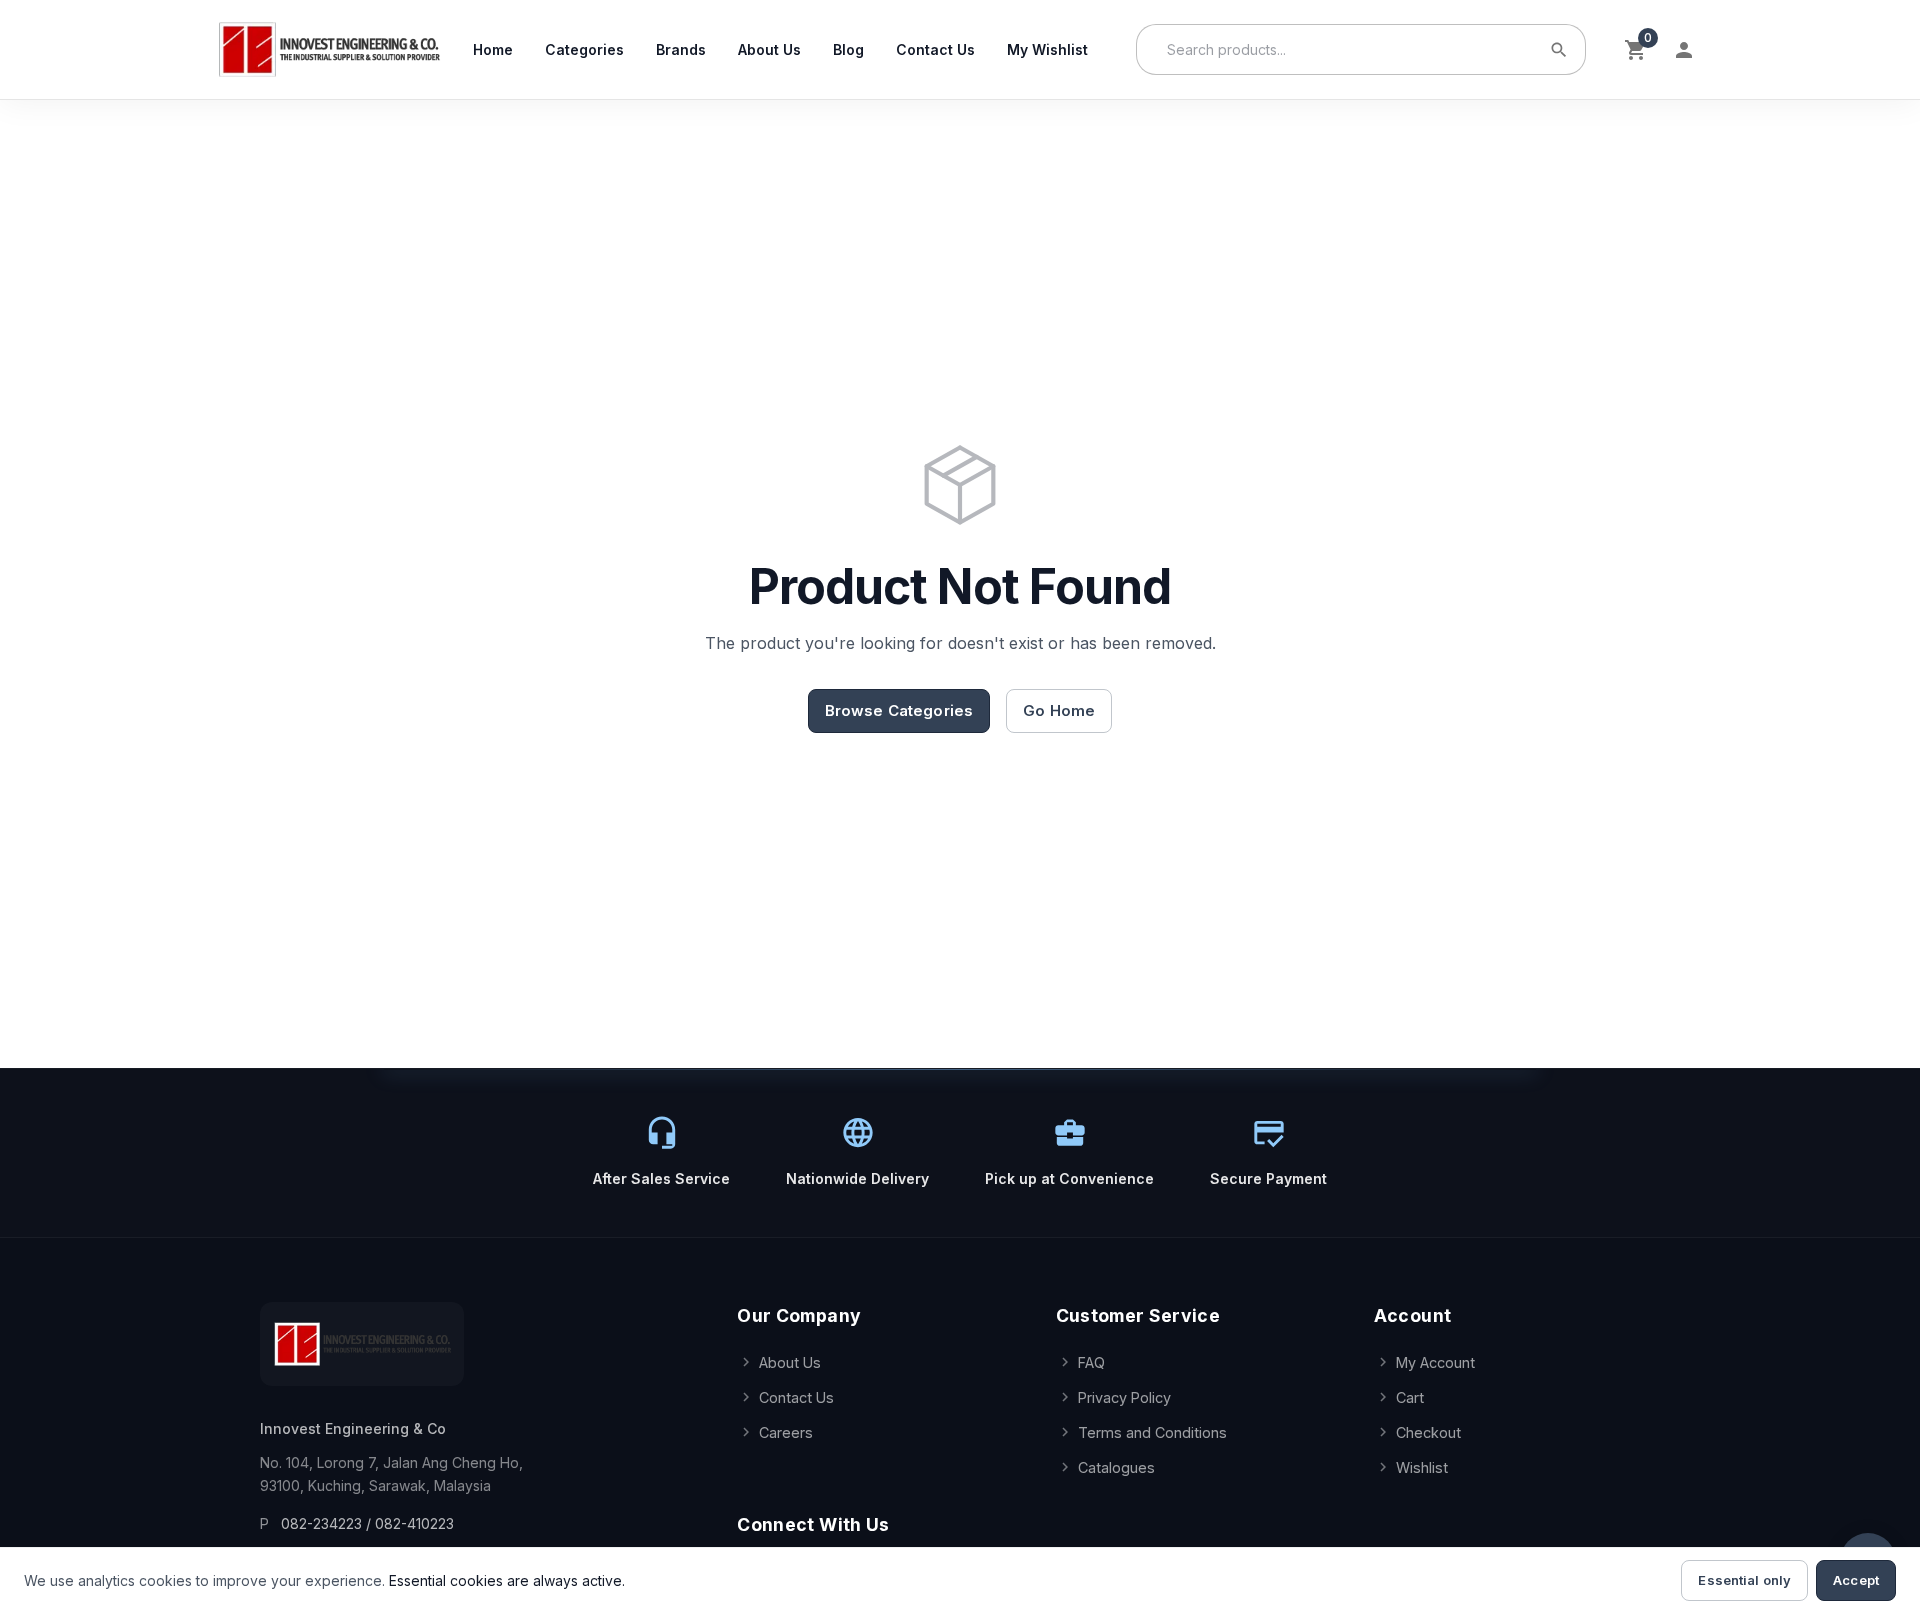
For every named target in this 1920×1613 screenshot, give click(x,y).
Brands (681, 49)
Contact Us (935, 49)
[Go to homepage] (328, 49)
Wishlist (1422, 1467)
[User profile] (1684, 50)
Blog (848, 49)
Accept (1856, 1580)
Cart (1410, 1397)
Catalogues (1116, 1467)
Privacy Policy (1124, 1397)
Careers (786, 1432)
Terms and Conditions (1152, 1432)
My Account (1435, 1362)
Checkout (1428, 1432)
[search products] (1559, 50)
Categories (584, 49)
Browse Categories (899, 710)
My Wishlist (1047, 49)
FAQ (1091, 1362)
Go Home (1059, 710)
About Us (769, 49)
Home (493, 49)
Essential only (1744, 1580)
